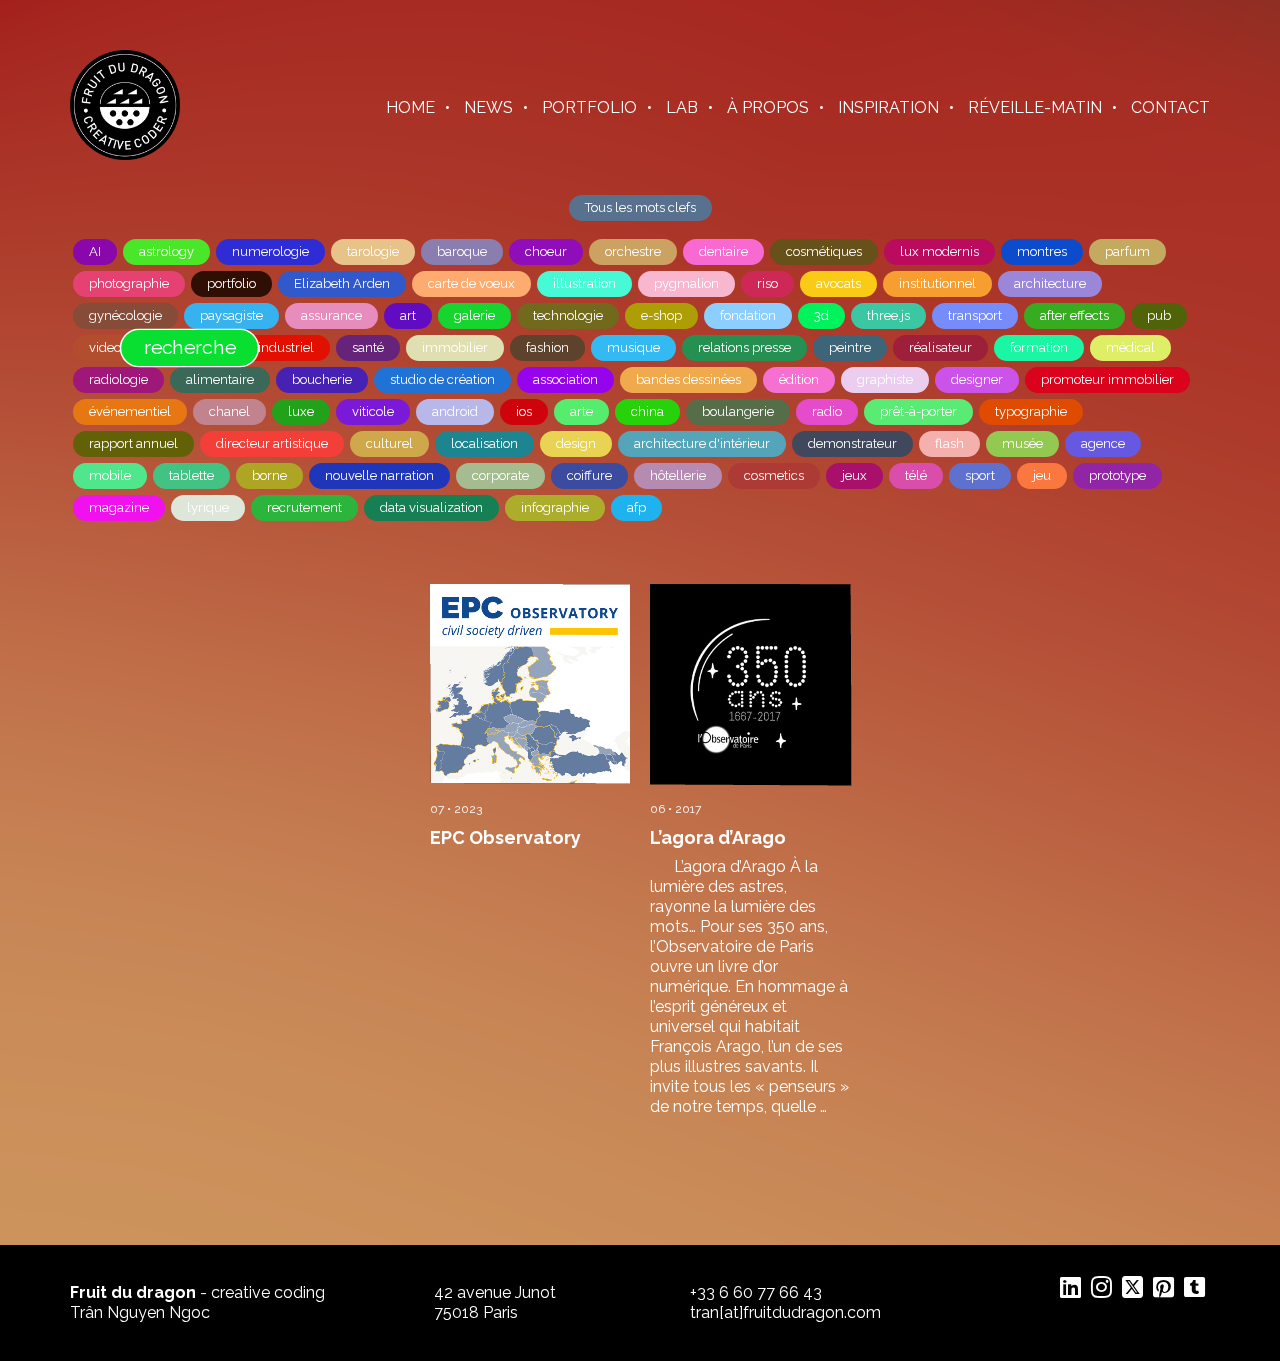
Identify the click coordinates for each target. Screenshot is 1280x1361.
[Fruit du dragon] (125, 154)
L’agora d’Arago (718, 837)
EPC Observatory (505, 837)
